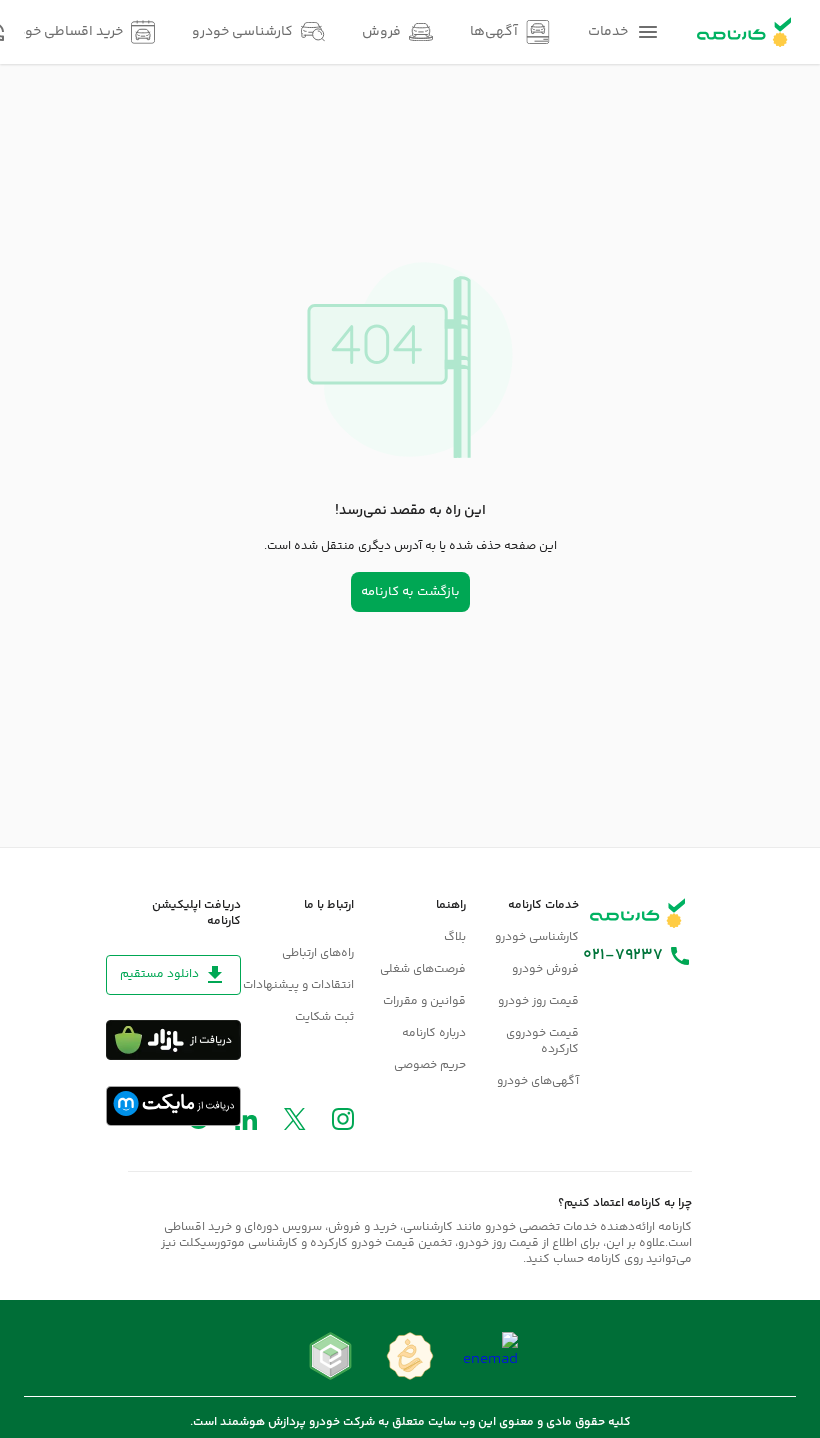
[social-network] (343, 1123)
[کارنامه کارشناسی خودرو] (638, 913)
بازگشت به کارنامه (410, 592)
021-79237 (623, 956)
